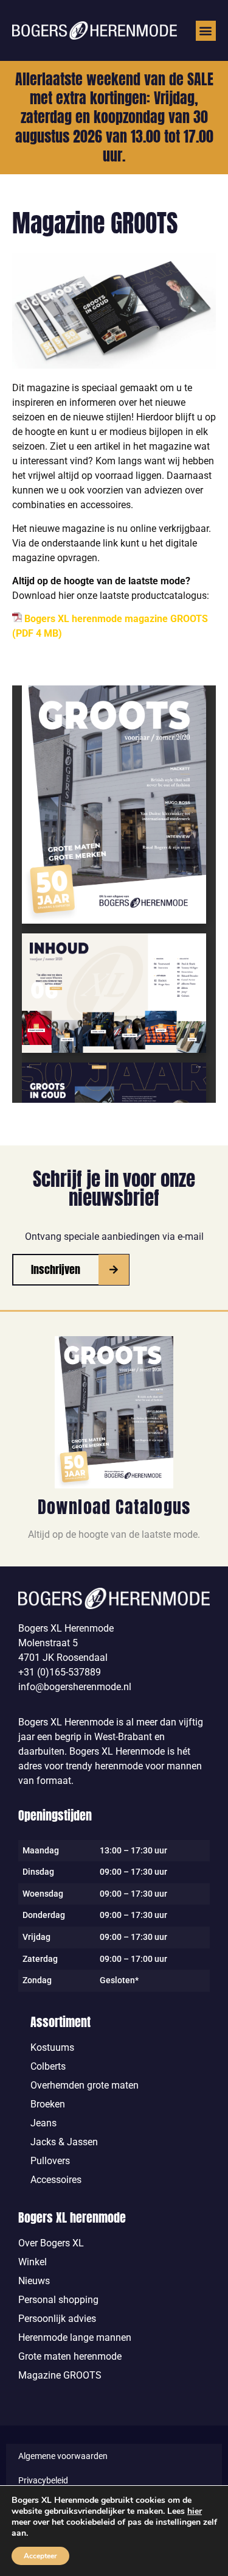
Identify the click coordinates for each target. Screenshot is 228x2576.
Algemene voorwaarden (63, 2456)
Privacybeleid (43, 2480)
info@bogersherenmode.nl (75, 1687)
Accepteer (40, 2556)
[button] (206, 31)
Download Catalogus (114, 1507)
